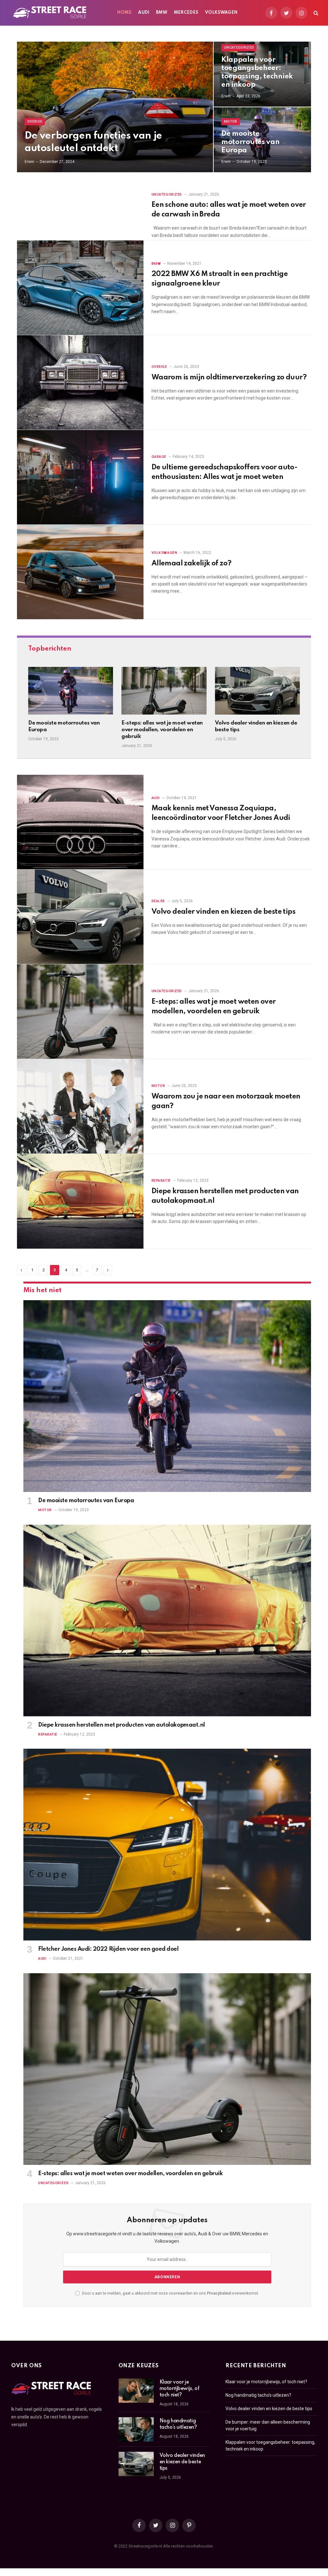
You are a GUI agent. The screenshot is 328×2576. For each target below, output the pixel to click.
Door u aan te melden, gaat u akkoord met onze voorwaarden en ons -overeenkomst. (170, 2293)
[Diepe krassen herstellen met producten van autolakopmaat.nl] (80, 1201)
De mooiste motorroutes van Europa (250, 142)
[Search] (315, 13)
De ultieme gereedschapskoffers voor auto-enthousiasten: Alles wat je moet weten (224, 472)
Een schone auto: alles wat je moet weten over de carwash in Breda (229, 210)
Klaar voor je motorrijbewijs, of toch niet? (179, 2389)
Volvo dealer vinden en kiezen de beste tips (256, 726)
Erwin (29, 162)
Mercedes (186, 13)
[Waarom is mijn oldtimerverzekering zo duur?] (80, 383)
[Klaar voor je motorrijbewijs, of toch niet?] (136, 2391)
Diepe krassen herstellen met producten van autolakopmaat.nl (225, 1196)
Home (124, 13)
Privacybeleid (219, 2293)
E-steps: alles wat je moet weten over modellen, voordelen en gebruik (162, 730)
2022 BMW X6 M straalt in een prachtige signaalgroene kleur (220, 279)
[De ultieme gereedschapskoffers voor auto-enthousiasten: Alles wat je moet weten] (80, 477)
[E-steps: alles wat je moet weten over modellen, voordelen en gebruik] (164, 691)
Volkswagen (221, 13)
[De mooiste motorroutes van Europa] (71, 691)
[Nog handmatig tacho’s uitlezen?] (136, 2429)
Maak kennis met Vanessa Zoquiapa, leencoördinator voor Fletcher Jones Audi (221, 813)
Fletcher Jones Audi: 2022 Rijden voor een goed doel (108, 1949)
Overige (35, 122)
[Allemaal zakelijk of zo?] (80, 572)
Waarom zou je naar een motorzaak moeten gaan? (226, 1101)
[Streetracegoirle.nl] (50, 13)
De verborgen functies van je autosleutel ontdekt (93, 142)
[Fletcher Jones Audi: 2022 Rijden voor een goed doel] (167, 1845)
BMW (162, 13)
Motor (231, 122)
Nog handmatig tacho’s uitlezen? (178, 2424)
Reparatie (161, 1181)
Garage (159, 457)
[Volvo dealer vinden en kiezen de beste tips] (257, 691)
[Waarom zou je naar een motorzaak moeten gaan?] (80, 1106)
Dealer (158, 901)
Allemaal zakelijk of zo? (192, 563)
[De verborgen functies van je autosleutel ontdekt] (115, 107)
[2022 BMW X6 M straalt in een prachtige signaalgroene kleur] (80, 288)
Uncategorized (239, 48)
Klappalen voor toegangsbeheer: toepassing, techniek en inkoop (257, 72)
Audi (144, 13)
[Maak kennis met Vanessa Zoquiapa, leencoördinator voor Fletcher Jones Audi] (80, 822)
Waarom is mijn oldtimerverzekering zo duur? (229, 377)
